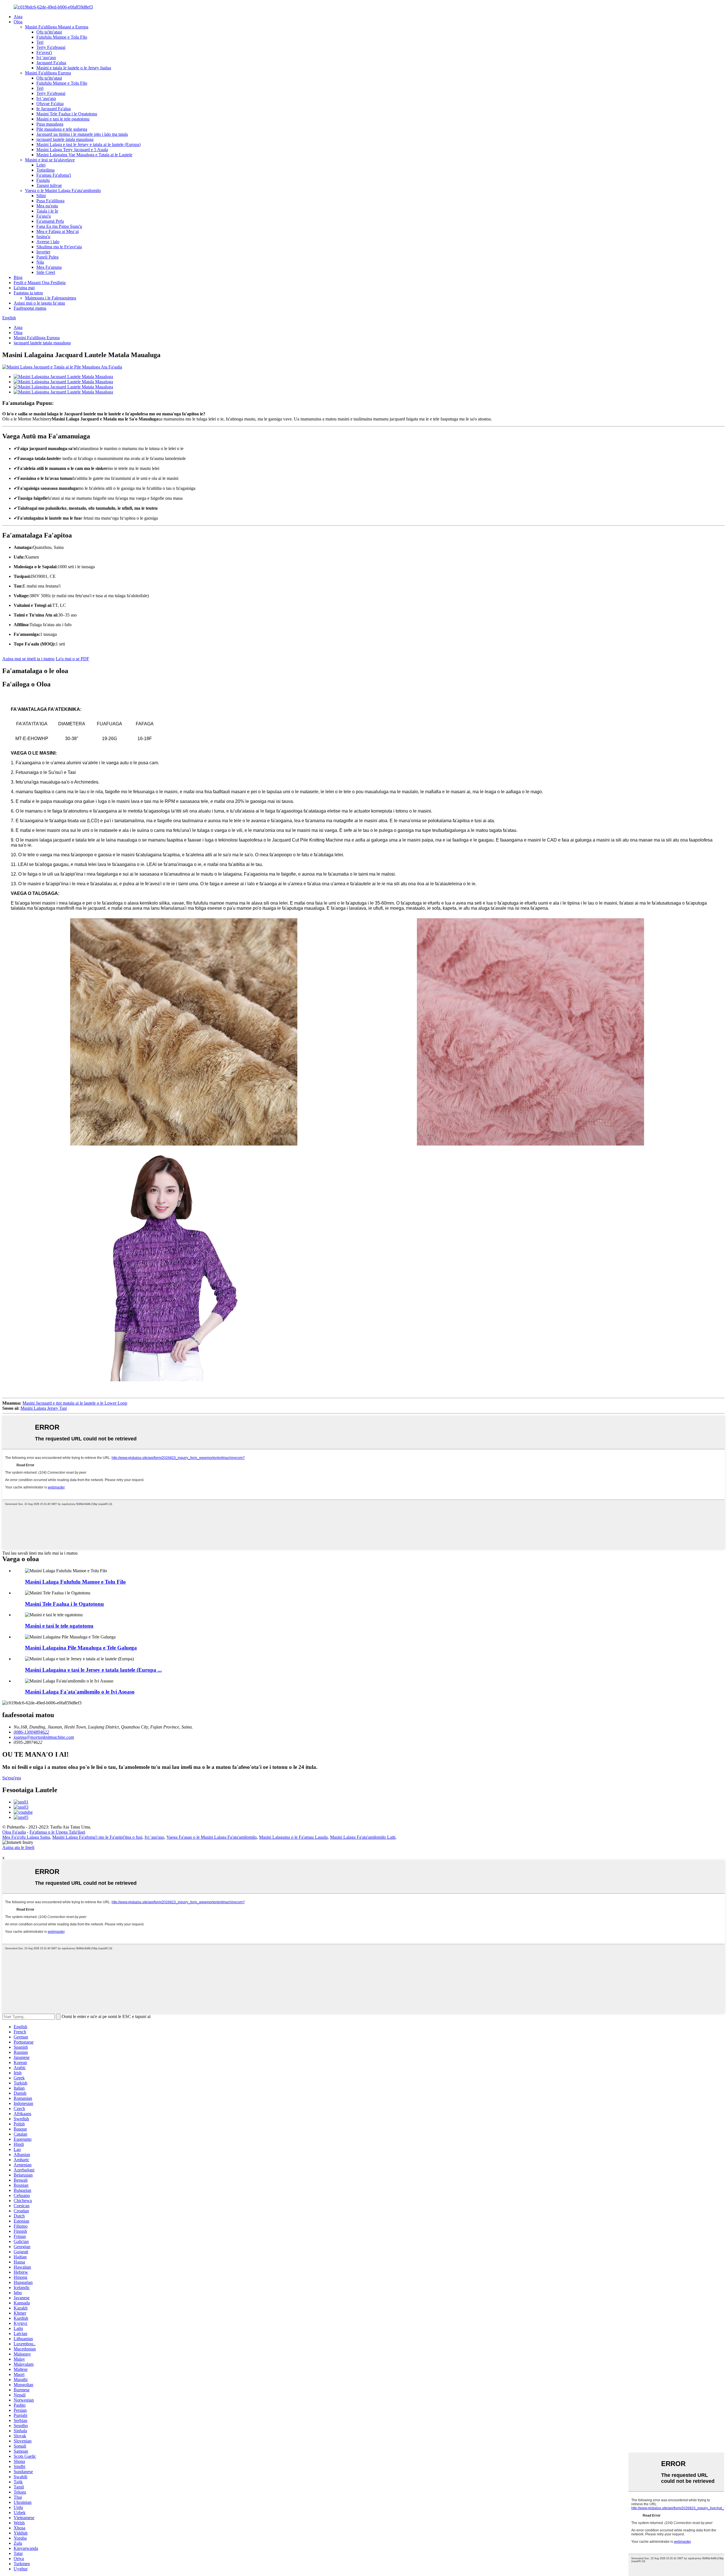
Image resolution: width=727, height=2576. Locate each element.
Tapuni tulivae (49, 185)
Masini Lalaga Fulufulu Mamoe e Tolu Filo (75, 1582)
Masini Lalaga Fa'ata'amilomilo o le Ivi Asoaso (80, 1692)
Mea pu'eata (47, 206)
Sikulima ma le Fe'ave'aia (59, 247)
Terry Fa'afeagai (51, 47)
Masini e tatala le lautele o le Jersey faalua (74, 68)
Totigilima (45, 170)
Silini (41, 196)
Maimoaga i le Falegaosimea (51, 298)
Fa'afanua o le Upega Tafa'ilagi (57, 1832)
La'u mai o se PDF (72, 659)
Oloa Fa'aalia (14, 1832)
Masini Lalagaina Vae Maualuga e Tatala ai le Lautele (84, 155)
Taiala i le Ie (47, 211)
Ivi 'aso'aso (46, 58)
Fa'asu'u (44, 216)
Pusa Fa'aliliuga (50, 201)
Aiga (18, 17)
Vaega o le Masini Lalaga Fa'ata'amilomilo (63, 190)
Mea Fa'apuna (49, 267)
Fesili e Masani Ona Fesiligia (40, 283)
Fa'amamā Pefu (50, 221)
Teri (40, 42)
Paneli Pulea (47, 257)
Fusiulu (43, 180)
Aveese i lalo (48, 242)
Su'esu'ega (12, 1778)
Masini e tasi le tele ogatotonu (63, 119)
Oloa (18, 22)
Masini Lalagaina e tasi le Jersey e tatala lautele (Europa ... (93, 1670)
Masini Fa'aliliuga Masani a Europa (57, 27)
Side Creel (46, 272)
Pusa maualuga (50, 124)
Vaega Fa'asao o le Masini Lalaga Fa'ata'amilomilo (212, 1837)
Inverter (43, 252)
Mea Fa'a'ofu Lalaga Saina (26, 1837)
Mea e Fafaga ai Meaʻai (58, 231)
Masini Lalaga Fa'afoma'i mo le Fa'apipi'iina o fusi (97, 1837)
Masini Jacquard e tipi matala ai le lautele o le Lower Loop (75, 1403)
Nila (40, 262)
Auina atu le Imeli (18, 1847)
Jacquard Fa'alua (51, 63)
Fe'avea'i (44, 52)
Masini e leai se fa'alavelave (50, 160)
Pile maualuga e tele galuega (62, 129)
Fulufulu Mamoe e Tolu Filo (62, 37)
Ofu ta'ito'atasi (49, 32)
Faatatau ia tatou (28, 293)
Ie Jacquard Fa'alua (54, 109)
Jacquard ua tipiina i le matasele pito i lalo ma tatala (82, 134)
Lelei (41, 165)
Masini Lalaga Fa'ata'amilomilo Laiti (363, 1837)
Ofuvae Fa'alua (50, 104)
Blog (18, 277)
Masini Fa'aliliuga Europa (48, 73)
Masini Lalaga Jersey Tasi (44, 1408)
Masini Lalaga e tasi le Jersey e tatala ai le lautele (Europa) (88, 144)
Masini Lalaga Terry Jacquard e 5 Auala (72, 150)
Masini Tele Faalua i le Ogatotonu (67, 114)
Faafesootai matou (30, 308)
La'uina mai (24, 288)
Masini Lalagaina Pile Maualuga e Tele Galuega (81, 1648)
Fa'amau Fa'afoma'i (54, 175)
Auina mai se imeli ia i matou (28, 659)
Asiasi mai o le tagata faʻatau (39, 303)
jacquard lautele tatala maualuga (65, 139)
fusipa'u (43, 237)
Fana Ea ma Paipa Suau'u (59, 226)
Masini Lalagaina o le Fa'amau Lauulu (293, 1837)
